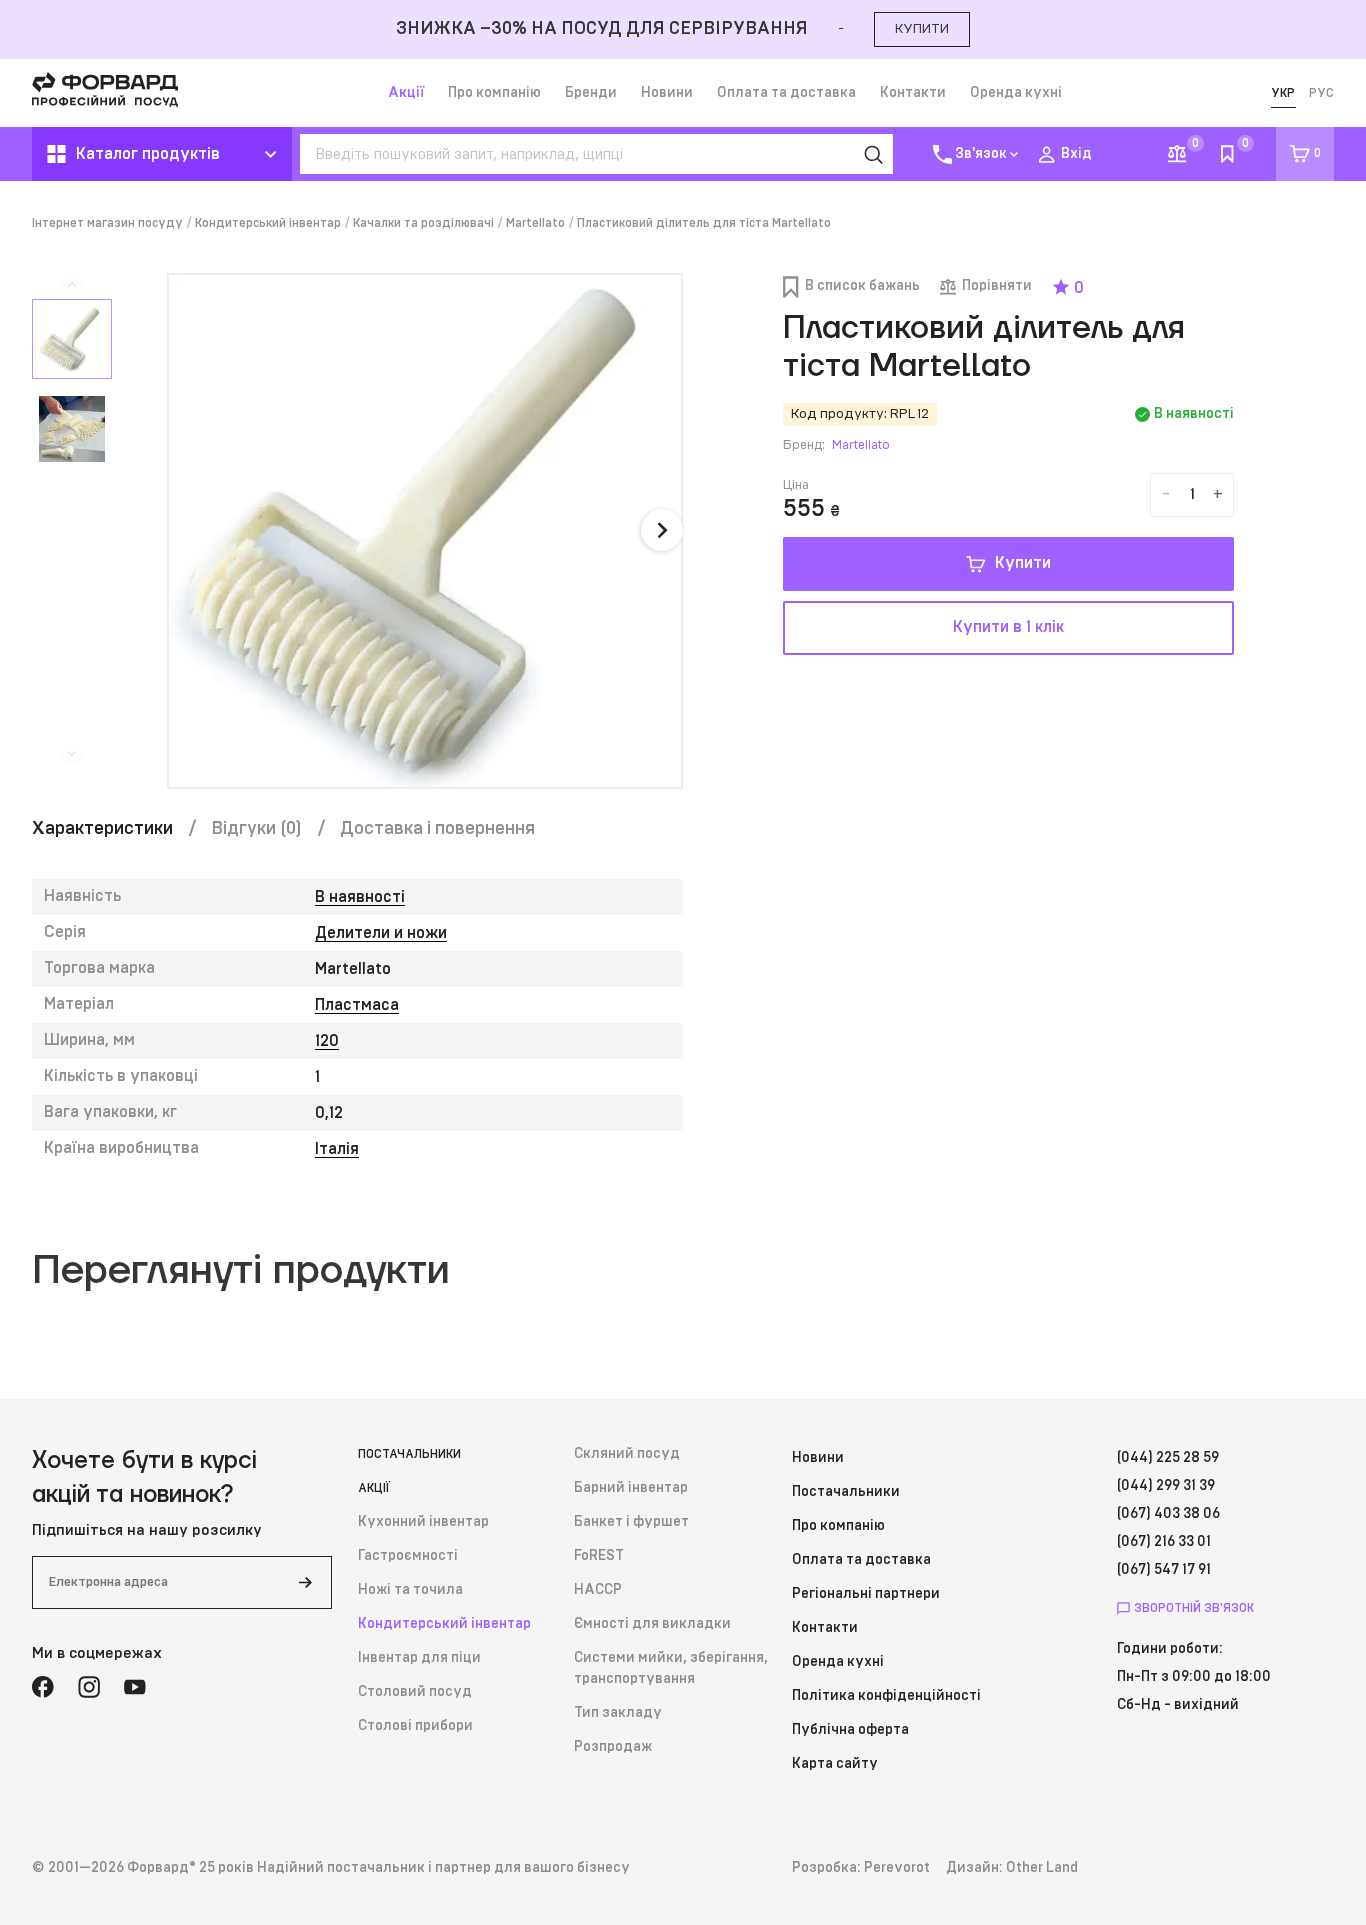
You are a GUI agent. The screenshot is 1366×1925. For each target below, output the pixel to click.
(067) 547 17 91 (1164, 1570)
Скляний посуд (627, 1454)
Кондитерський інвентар (268, 223)
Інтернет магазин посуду (107, 223)
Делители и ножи (381, 933)
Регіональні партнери (866, 1594)
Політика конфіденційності (886, 1696)
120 (327, 1041)
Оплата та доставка (786, 93)
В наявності (360, 897)
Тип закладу (618, 1713)
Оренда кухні (1016, 93)
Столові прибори (415, 1726)
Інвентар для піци (419, 1658)
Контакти (913, 93)
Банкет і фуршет (631, 1522)
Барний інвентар (631, 1488)
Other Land (1042, 1868)
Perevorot (897, 1868)
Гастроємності (408, 1556)
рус (1321, 93)
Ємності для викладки (652, 1624)
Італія (337, 1149)
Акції (406, 93)
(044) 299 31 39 (1166, 1486)
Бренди (591, 93)
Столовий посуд (415, 1692)
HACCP (598, 1590)
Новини (667, 93)
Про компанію (494, 93)
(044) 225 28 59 (1168, 1458)
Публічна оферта (850, 1730)
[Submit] (305, 1582)
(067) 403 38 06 (1168, 1514)
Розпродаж (613, 1747)
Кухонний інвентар (423, 1522)
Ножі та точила (410, 1590)
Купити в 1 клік (1008, 627)
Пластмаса (357, 1005)
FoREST (599, 1556)
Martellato (535, 223)
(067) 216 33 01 (1164, 1542)
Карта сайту (835, 1764)
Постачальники (409, 1454)
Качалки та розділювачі (423, 223)
